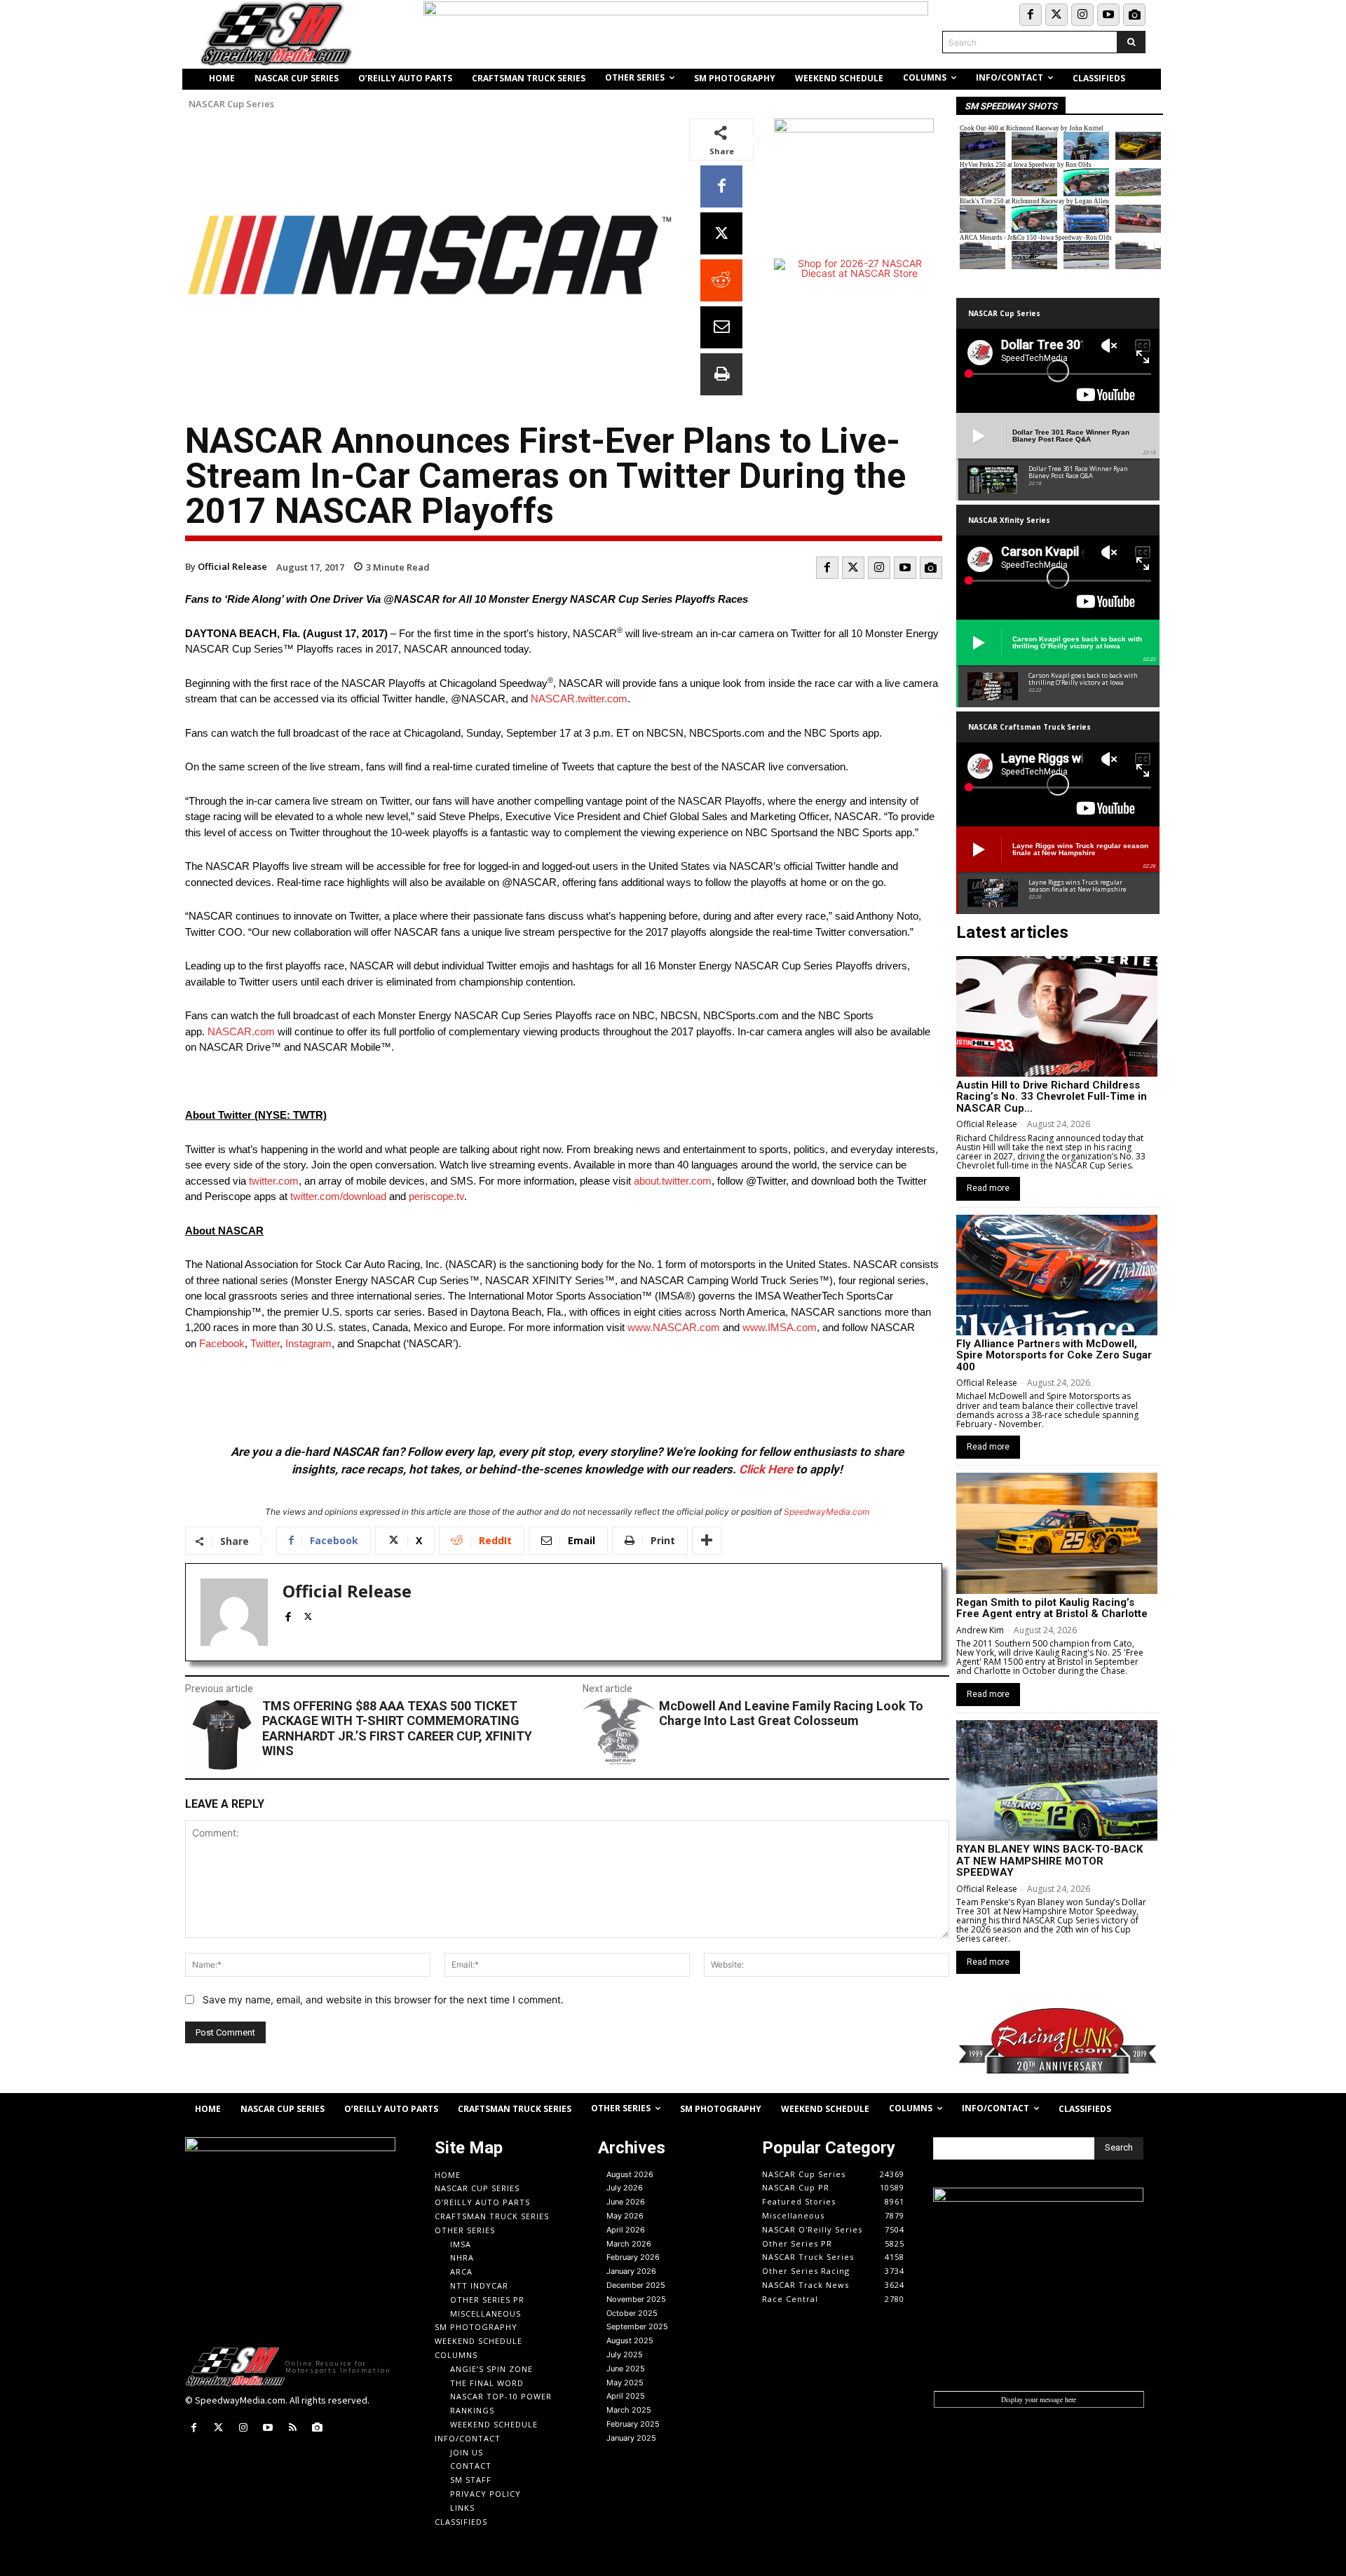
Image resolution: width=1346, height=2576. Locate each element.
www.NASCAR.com (674, 1327)
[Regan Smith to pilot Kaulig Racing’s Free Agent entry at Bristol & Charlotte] (1057, 1533)
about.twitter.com (673, 1181)
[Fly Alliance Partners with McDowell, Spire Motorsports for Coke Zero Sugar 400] (1057, 1275)
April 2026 (626, 2230)
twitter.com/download (338, 1196)
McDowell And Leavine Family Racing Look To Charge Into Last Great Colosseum (791, 1713)
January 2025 (631, 2438)
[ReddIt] (721, 280)
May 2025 (625, 2383)
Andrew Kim (980, 1630)
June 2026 (626, 2202)
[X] (721, 233)
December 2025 (636, 2285)
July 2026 (625, 2188)
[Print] (721, 374)
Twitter (265, 1343)
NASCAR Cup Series (231, 104)
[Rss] (293, 2428)
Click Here (766, 1469)
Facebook (222, 1343)
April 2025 (626, 2396)
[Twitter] (1056, 15)
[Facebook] (1031, 15)
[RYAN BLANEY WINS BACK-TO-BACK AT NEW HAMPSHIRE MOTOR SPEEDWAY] (1057, 1780)
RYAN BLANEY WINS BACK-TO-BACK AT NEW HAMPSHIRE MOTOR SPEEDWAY (1049, 1861)
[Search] (1131, 42)
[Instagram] (1082, 15)
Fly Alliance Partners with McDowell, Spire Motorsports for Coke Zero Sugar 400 (1054, 1355)
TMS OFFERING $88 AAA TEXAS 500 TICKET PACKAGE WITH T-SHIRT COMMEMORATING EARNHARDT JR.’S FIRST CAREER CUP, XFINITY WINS (397, 1729)
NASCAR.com (241, 1031)
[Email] (721, 327)
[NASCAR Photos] (1134, 15)
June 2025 (626, 2369)
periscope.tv (436, 1196)
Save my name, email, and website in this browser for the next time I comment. (383, 1999)
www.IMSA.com (780, 1327)
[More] (707, 1541)
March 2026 (629, 2244)
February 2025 (633, 2424)
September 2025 (637, 2326)
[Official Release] (234, 1612)
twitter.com (274, 1181)
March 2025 (629, 2410)
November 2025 (636, 2299)
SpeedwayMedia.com (827, 1512)
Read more (988, 1188)
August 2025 (630, 2340)
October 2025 (632, 2313)
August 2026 (630, 2174)
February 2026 (633, 2257)
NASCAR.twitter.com (579, 698)
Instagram (308, 1343)
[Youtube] (1108, 15)
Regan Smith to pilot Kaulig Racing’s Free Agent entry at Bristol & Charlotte (1052, 1608)
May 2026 (625, 2216)
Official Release (232, 566)
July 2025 (625, 2354)
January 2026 (631, 2271)
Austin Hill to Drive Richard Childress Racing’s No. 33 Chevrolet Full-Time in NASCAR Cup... (1052, 1097)
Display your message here (1039, 2399)
